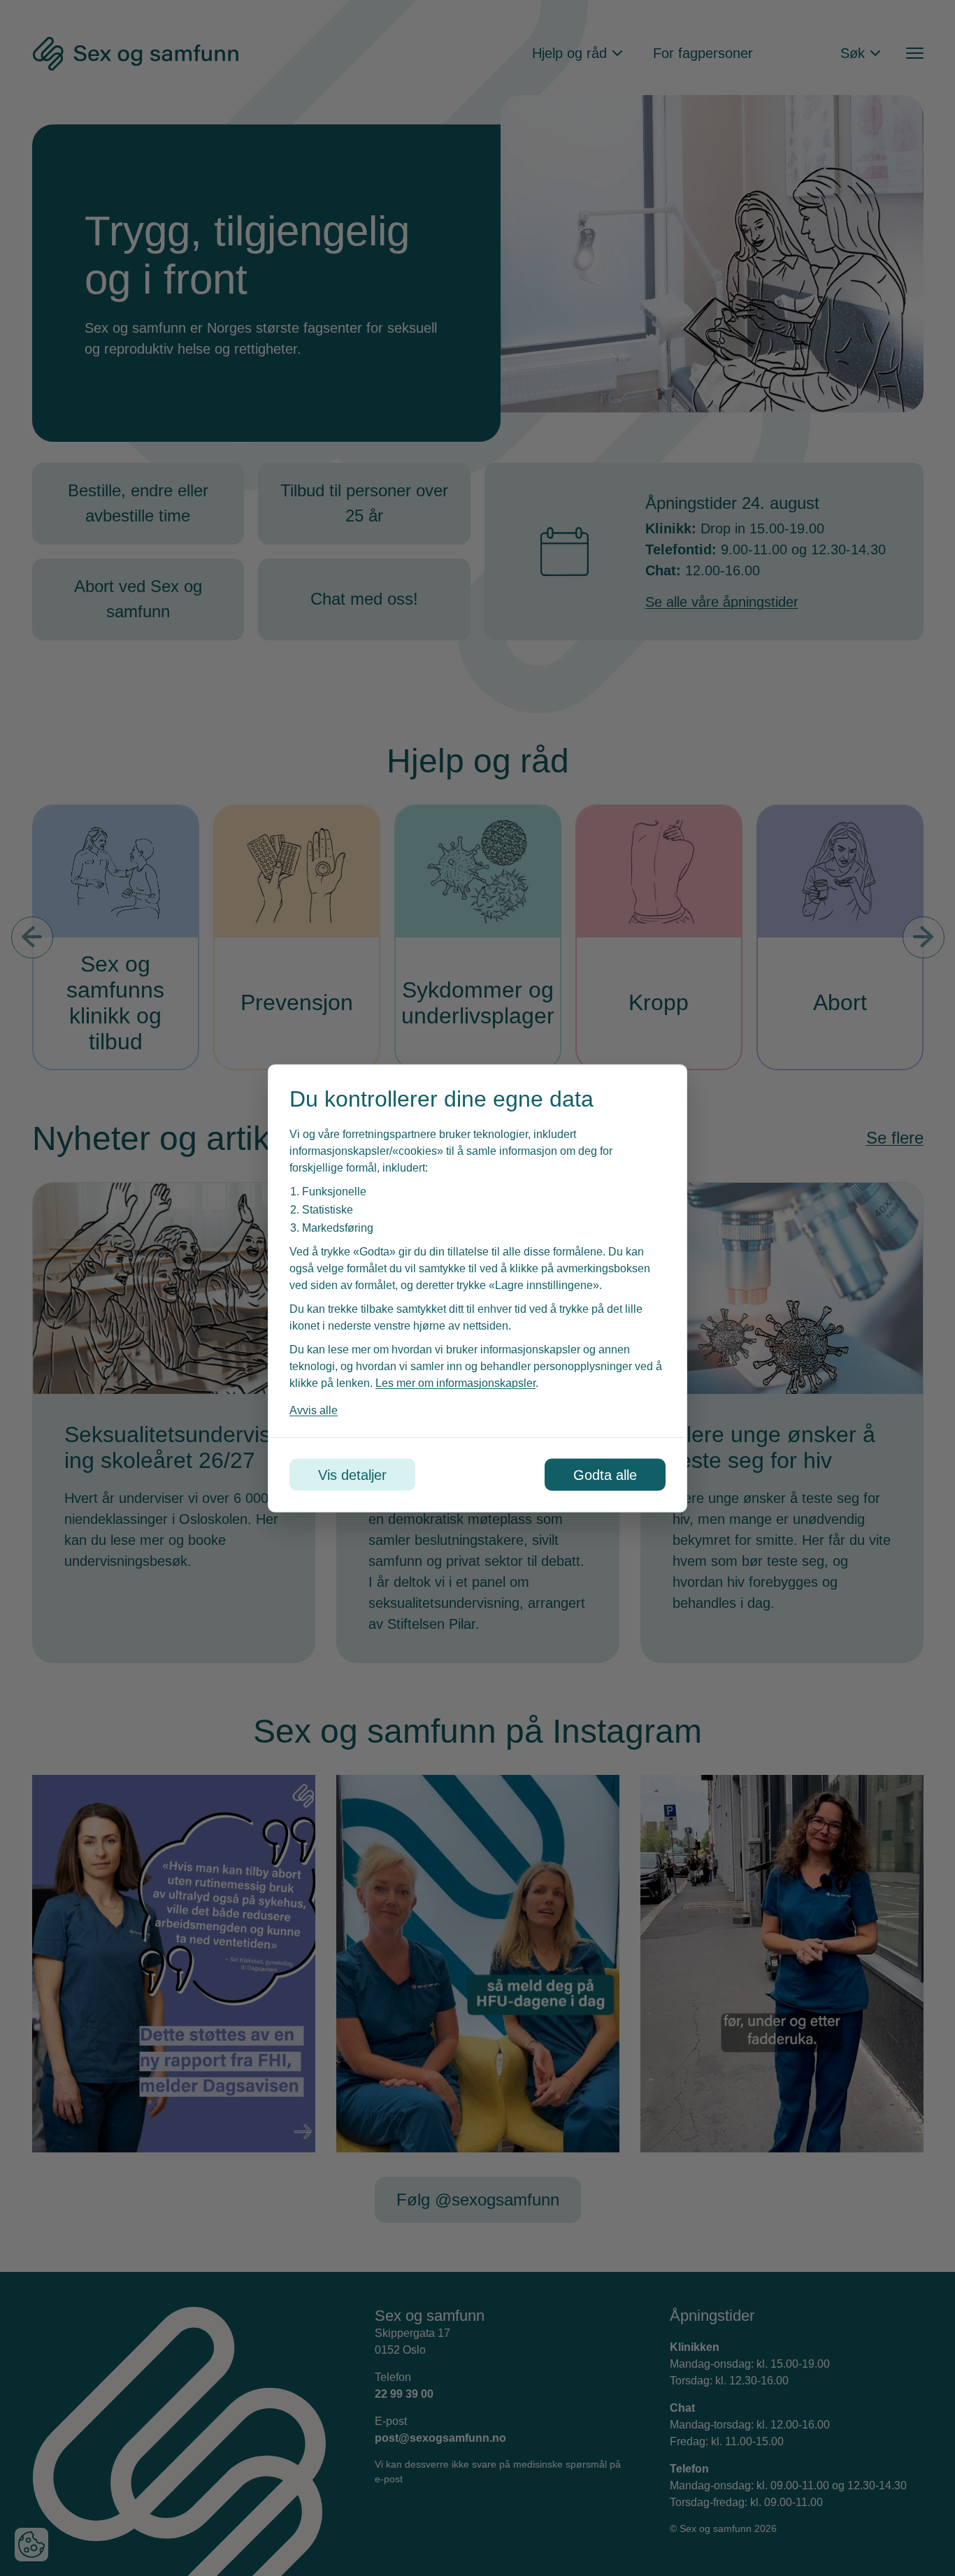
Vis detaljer (352, 1474)
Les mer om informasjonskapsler (455, 1382)
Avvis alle (314, 1410)
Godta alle (605, 1474)
